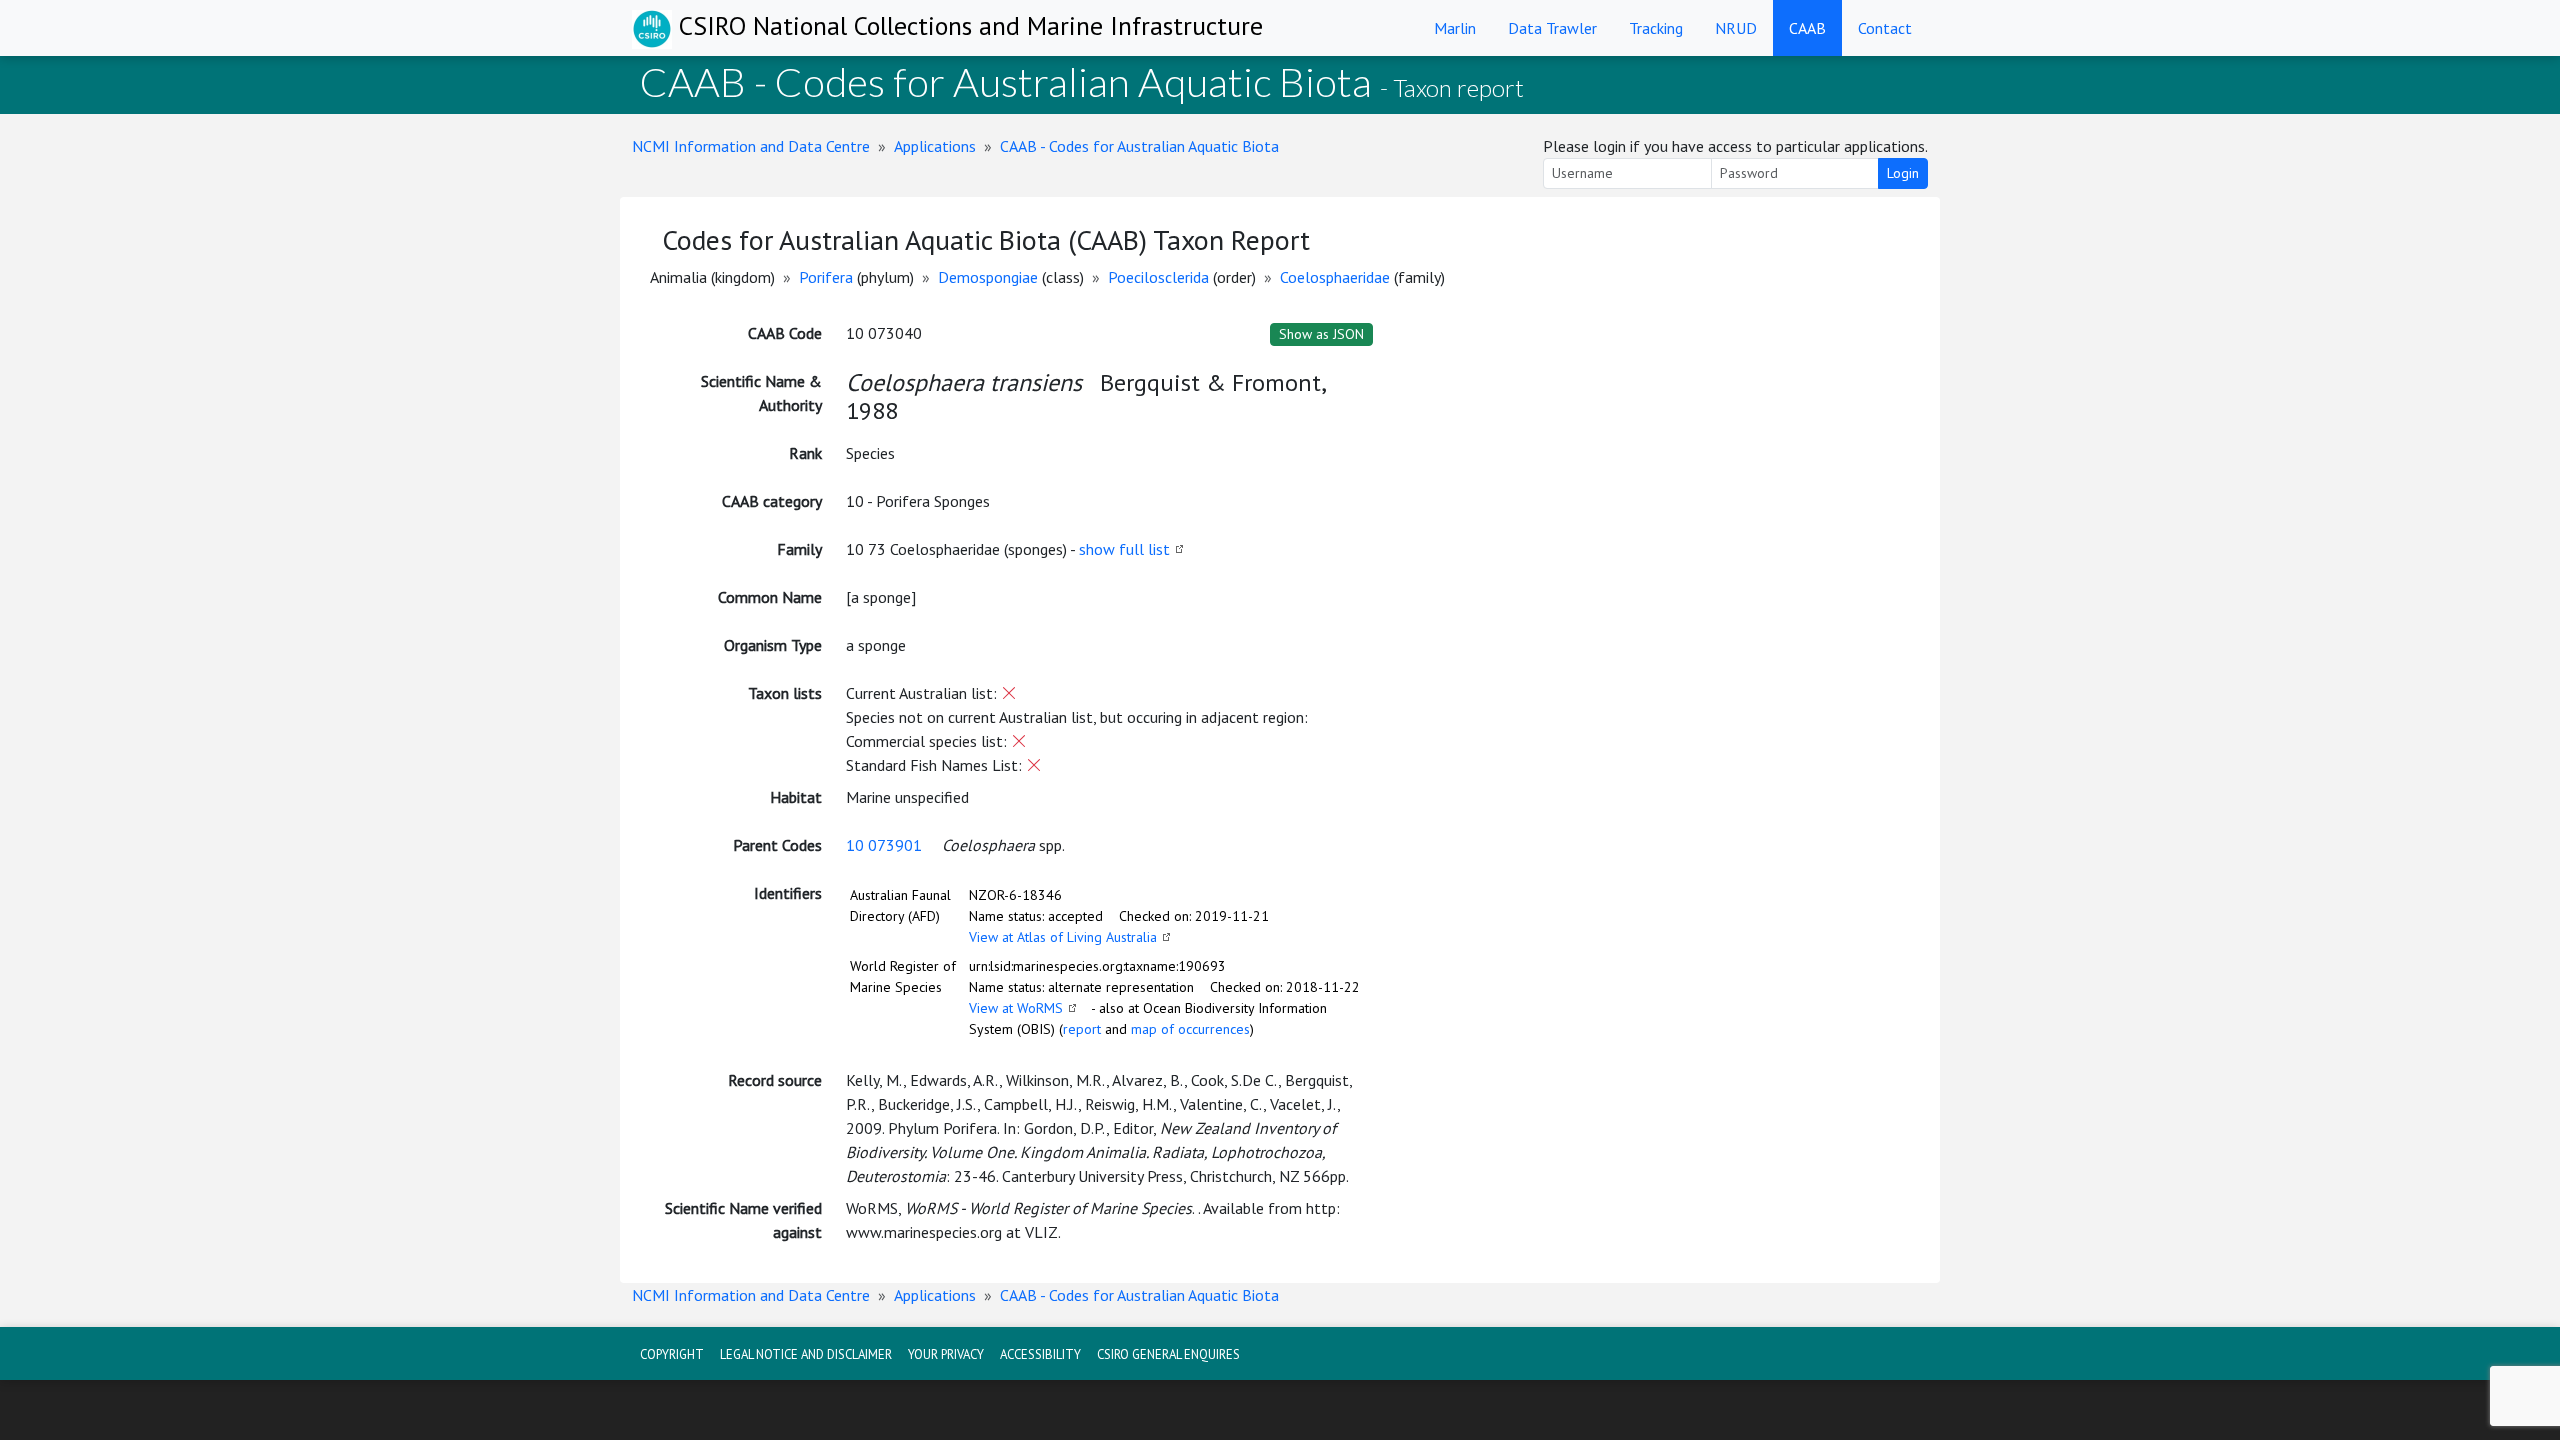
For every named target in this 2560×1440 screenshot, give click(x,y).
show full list (1124, 549)
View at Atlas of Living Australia (1063, 937)
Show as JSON (1321, 334)
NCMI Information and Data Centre (751, 146)
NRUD (1736, 28)
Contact (1885, 28)
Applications (935, 146)
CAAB (1807, 28)
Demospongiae (988, 277)
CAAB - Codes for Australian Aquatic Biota (1139, 146)
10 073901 (884, 845)
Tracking (1656, 28)
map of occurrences (1190, 1029)
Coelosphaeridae (1335, 277)
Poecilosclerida (1158, 277)
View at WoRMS (1016, 1008)
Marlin (1455, 28)
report (1082, 1029)
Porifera (826, 277)
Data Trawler (1552, 28)
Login (1903, 173)
